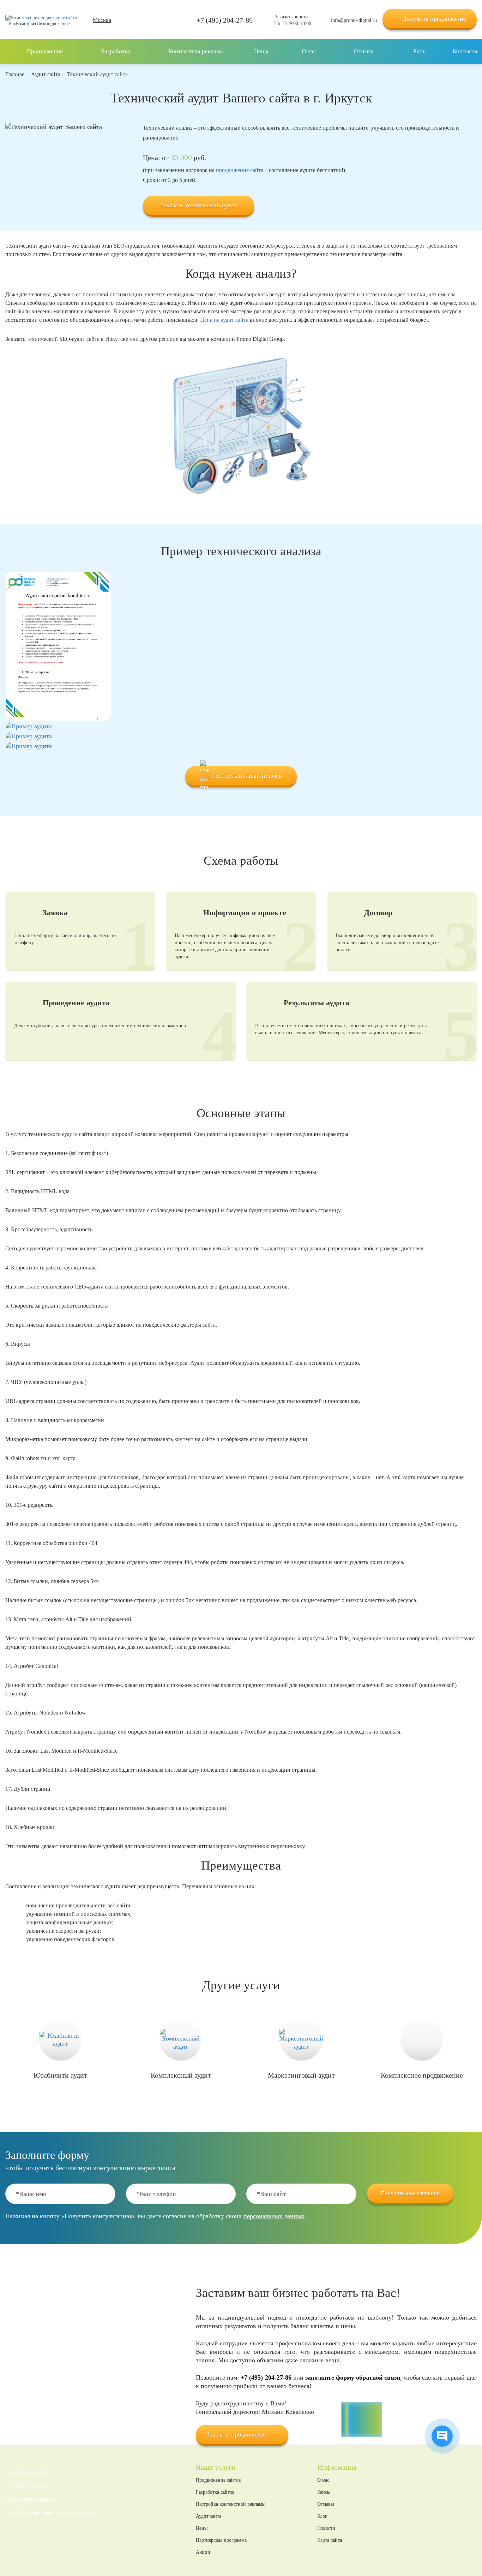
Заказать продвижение (237, 2434)
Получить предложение (434, 19)
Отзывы (326, 2504)
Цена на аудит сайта (224, 320)
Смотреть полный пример (247, 776)
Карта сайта (330, 2540)
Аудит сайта (209, 2516)
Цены (202, 2528)
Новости (326, 2528)
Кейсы (324, 2492)
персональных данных (274, 2216)
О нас (323, 2480)
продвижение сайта (240, 170)
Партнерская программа (221, 2540)
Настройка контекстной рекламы (231, 2504)
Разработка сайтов (215, 2492)
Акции (203, 2552)
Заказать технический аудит (199, 205)
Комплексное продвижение (43, 23)
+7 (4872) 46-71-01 (27, 2486)
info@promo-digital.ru (354, 20)
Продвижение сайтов (218, 2480)
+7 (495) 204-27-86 (225, 20)
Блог (322, 2516)
